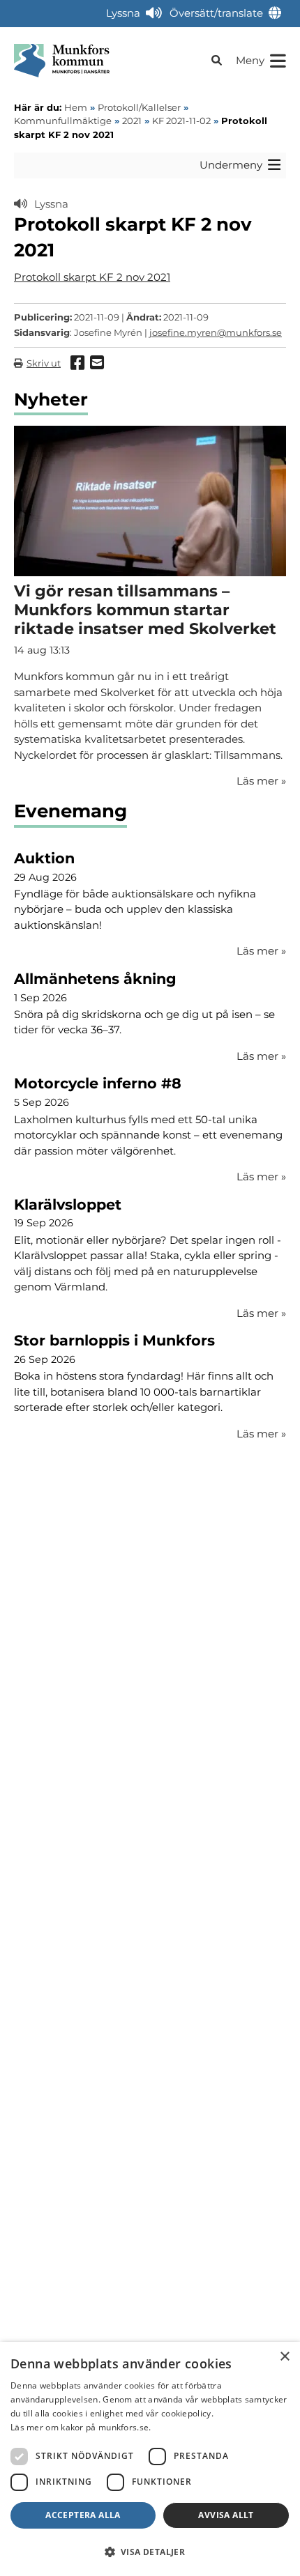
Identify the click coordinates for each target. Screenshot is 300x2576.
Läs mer (261, 951)
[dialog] (150, 2459)
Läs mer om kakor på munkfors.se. (81, 2427)
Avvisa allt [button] (226, 2515)
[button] (150, 2552)
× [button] (284, 2357)
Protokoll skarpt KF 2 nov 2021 (92, 277)
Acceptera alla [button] (83, 2515)
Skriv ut (44, 363)
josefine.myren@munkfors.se (216, 332)
